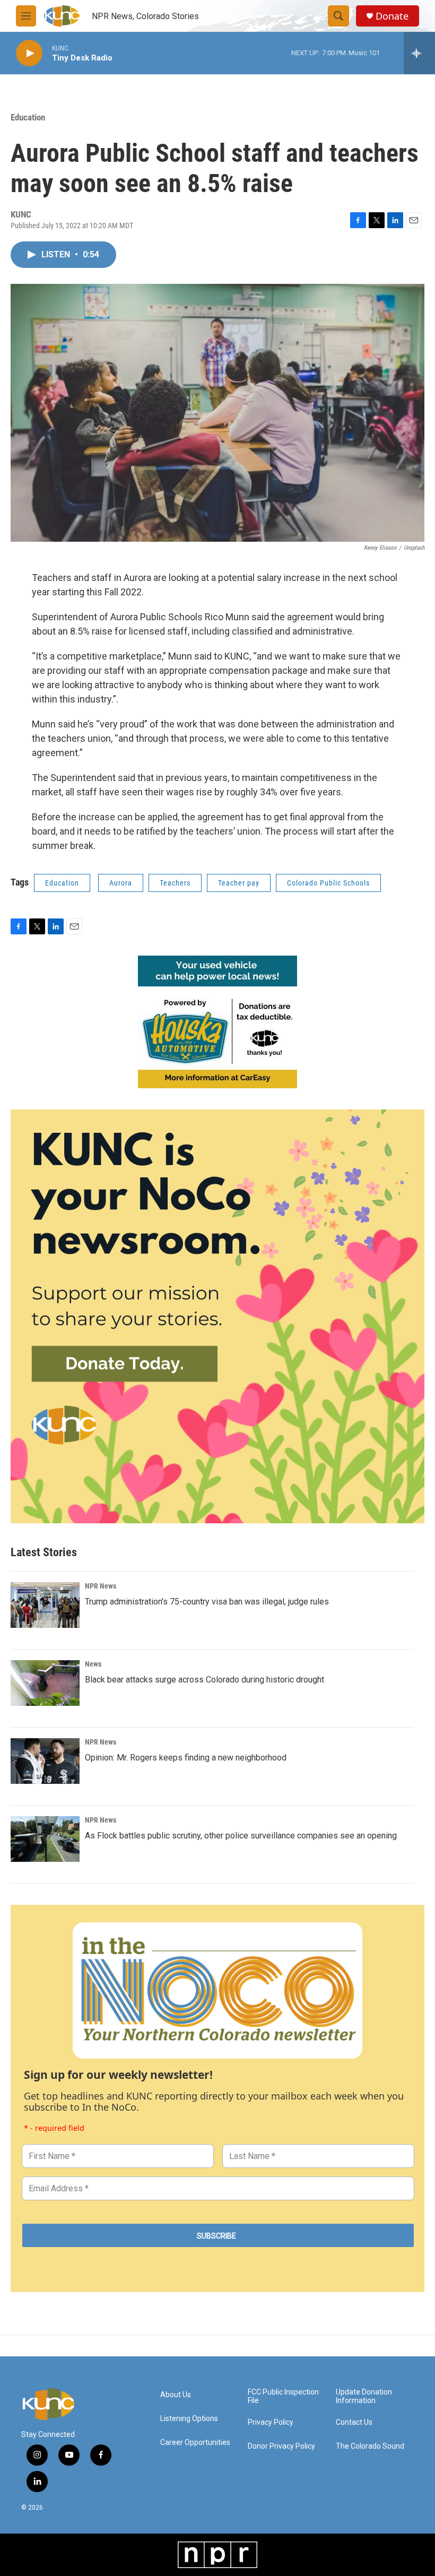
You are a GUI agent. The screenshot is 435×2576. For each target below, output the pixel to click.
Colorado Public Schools (328, 883)
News (93, 1664)
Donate (392, 16)
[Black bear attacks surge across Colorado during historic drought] (45, 1683)
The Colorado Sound (370, 2446)
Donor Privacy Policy (281, 2446)
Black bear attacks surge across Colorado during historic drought (205, 1680)
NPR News (101, 1586)
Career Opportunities (195, 2443)
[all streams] (419, 53)
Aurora (121, 883)
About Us (176, 2395)
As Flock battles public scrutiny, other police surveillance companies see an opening (241, 1836)
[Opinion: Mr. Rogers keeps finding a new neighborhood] (45, 1761)
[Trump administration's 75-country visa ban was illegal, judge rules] (45, 1605)
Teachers (175, 883)
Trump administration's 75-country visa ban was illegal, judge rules (207, 1602)
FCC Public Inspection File (283, 2396)
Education (28, 117)
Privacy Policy (271, 2422)
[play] (29, 53)
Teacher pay (239, 883)
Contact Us (354, 2422)
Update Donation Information (364, 2396)
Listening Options (189, 2419)
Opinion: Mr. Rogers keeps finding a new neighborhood (186, 1758)
